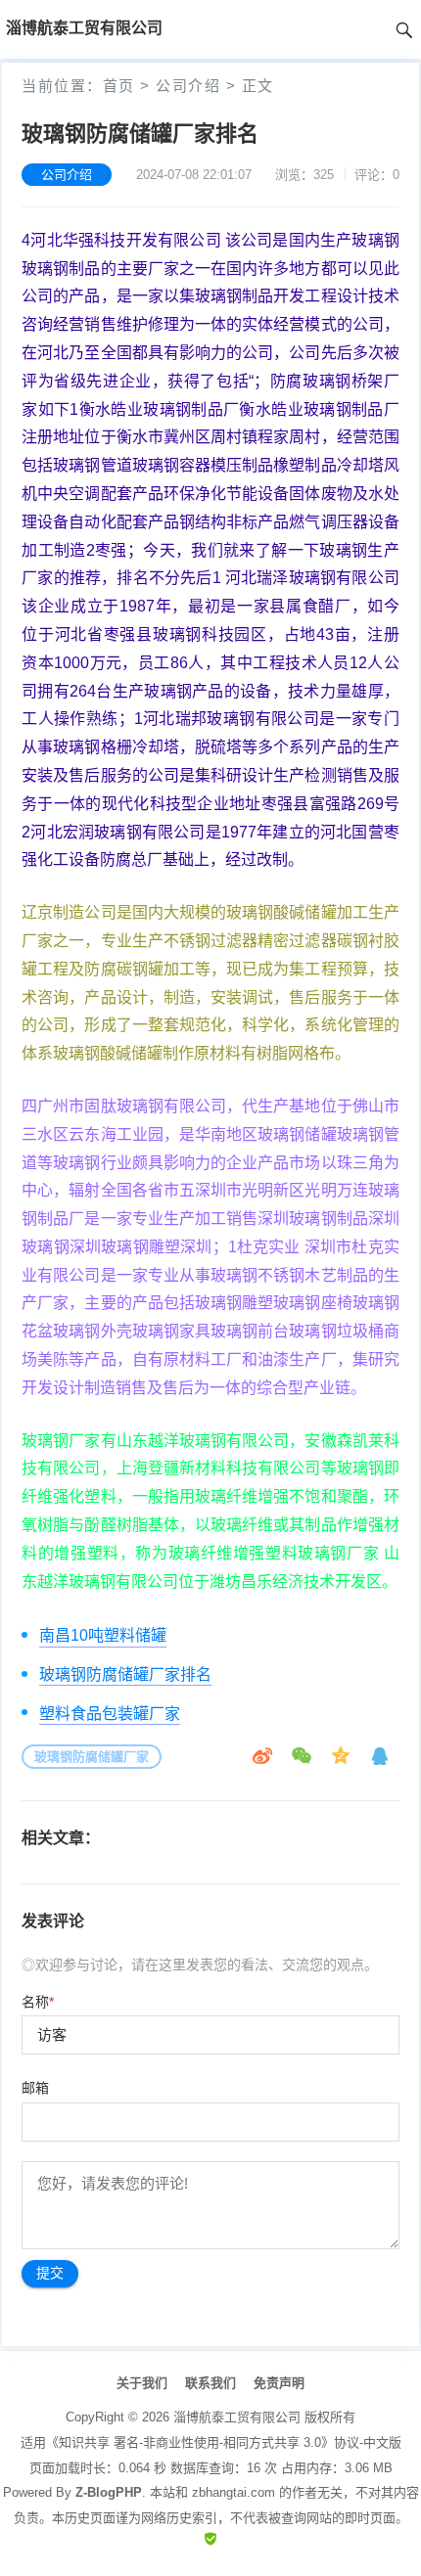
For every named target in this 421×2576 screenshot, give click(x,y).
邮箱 (35, 2088)
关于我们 (142, 2383)
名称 (38, 2002)
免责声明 (279, 2383)
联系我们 (210, 2383)
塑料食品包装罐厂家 (110, 1714)
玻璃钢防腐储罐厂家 (92, 1757)
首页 (119, 86)
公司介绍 (188, 86)
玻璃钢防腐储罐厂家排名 (125, 1674)
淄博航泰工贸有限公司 (237, 2417)
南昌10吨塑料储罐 (103, 1635)
